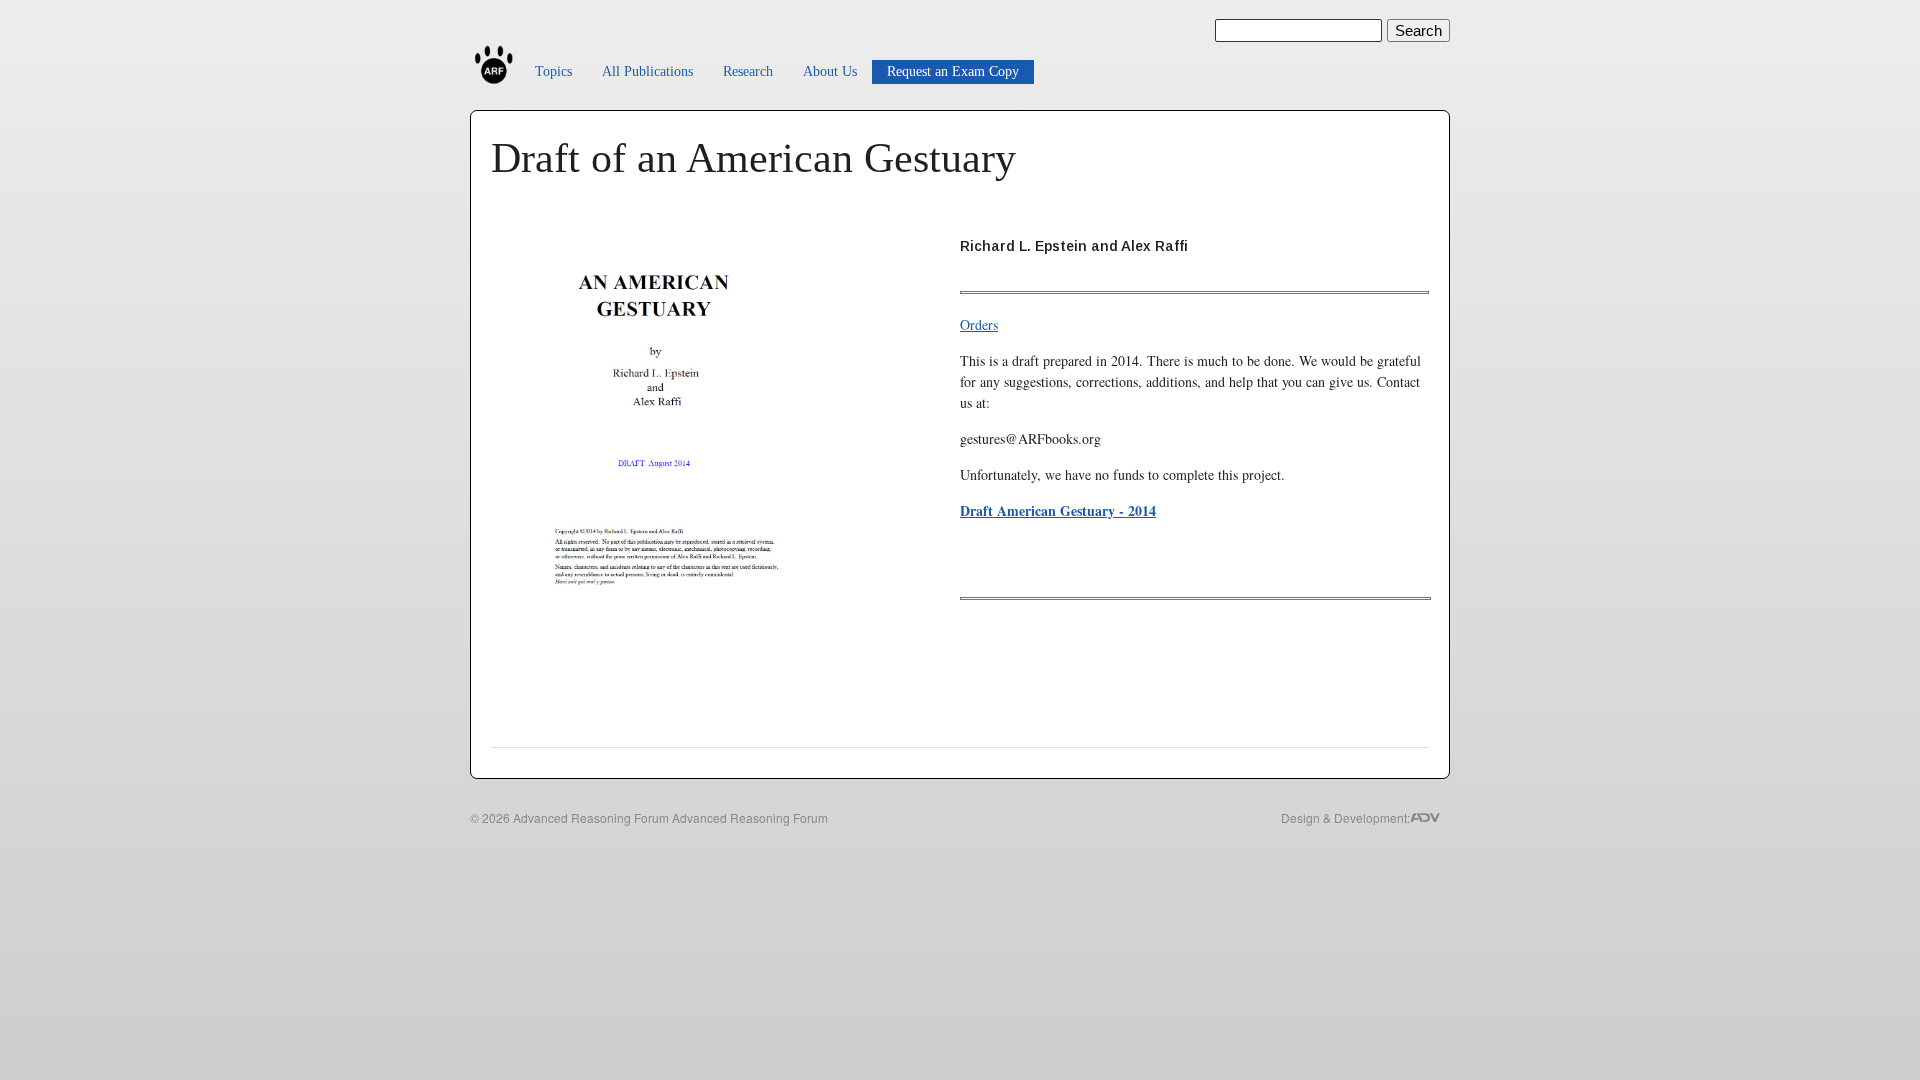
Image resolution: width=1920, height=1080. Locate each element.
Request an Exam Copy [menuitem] (953, 71)
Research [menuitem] (748, 71)
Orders (979, 324)
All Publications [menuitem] (647, 71)
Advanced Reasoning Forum (591, 817)
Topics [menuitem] (553, 71)
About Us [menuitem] (830, 71)
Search (1418, 30)
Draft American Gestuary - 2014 (1058, 510)
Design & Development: (1345, 817)
